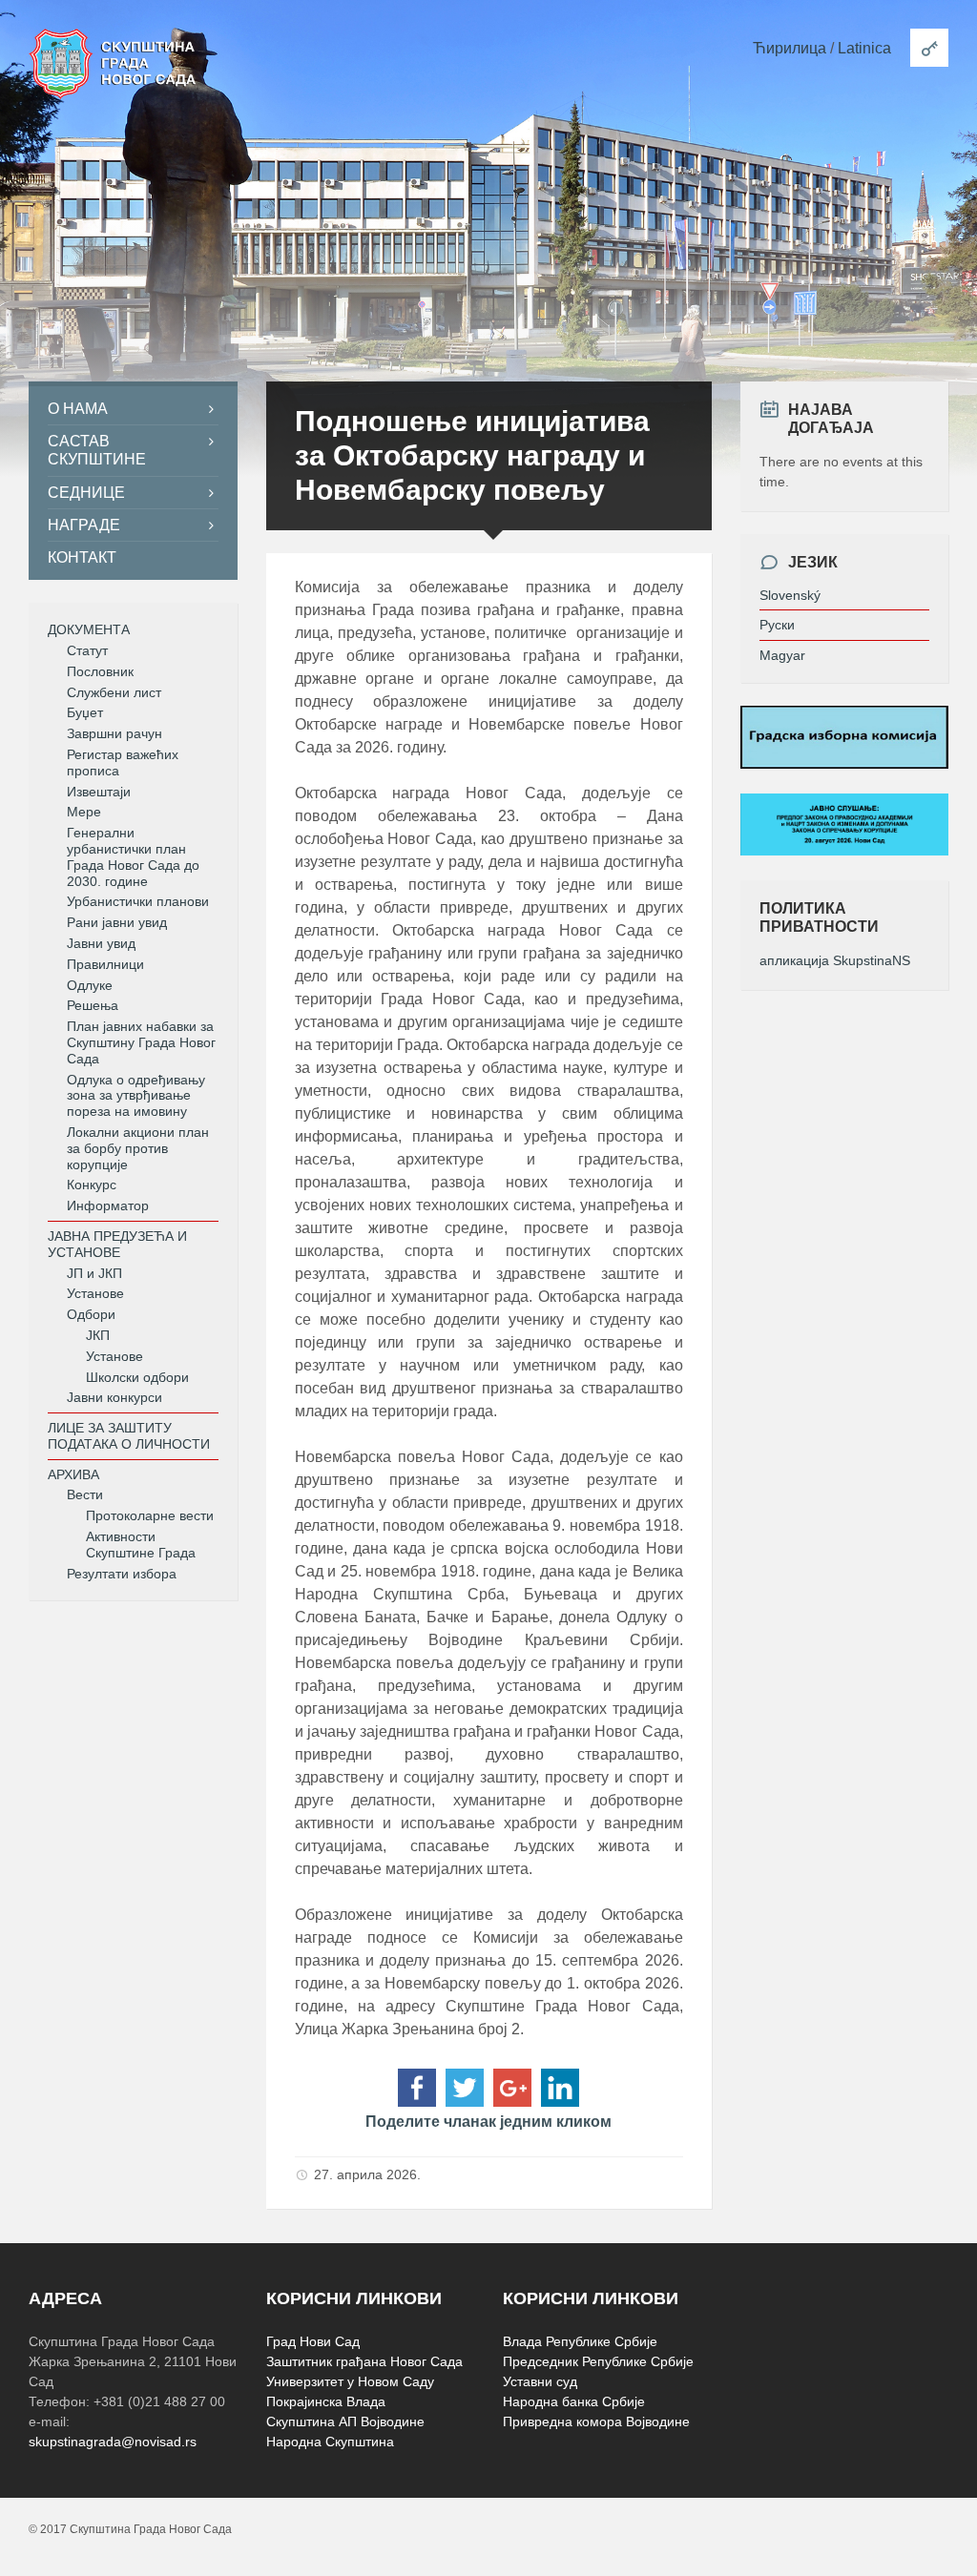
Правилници (105, 964)
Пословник (100, 671)
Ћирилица (790, 48)
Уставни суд (540, 2381)
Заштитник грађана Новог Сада (364, 2361)
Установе (95, 1293)
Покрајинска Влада (326, 2401)
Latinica (864, 48)
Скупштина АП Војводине (345, 2421)
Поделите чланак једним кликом (488, 2122)
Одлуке (90, 985)
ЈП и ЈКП (94, 1273)
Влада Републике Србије (580, 2341)
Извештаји (99, 792)
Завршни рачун (114, 733)
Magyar (782, 655)
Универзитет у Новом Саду (350, 2381)
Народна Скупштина (330, 2442)
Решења (93, 1005)
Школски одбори (137, 1377)
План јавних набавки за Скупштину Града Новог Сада (141, 1042)
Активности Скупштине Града (141, 1545)
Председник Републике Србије (598, 2361)
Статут (87, 650)
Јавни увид (101, 943)
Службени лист (114, 692)
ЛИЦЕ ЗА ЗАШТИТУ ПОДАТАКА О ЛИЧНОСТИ (129, 1436)
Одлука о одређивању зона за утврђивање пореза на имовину (136, 1096)
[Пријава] (929, 48)
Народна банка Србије (574, 2401)
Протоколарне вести (150, 1515)
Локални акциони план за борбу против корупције (138, 1148)
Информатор (108, 1206)
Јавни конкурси (114, 1397)
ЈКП (98, 1335)
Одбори (91, 1314)
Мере (84, 812)
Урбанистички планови (138, 901)
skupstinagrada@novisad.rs (113, 2442)
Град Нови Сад (313, 2341)
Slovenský (790, 595)
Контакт (82, 557)
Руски (777, 625)
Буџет (85, 712)
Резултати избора (122, 1574)
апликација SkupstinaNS (835, 960)
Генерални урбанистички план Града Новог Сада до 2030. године (133, 856)
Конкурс (92, 1185)
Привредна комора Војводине (596, 2421)
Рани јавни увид (117, 922)
